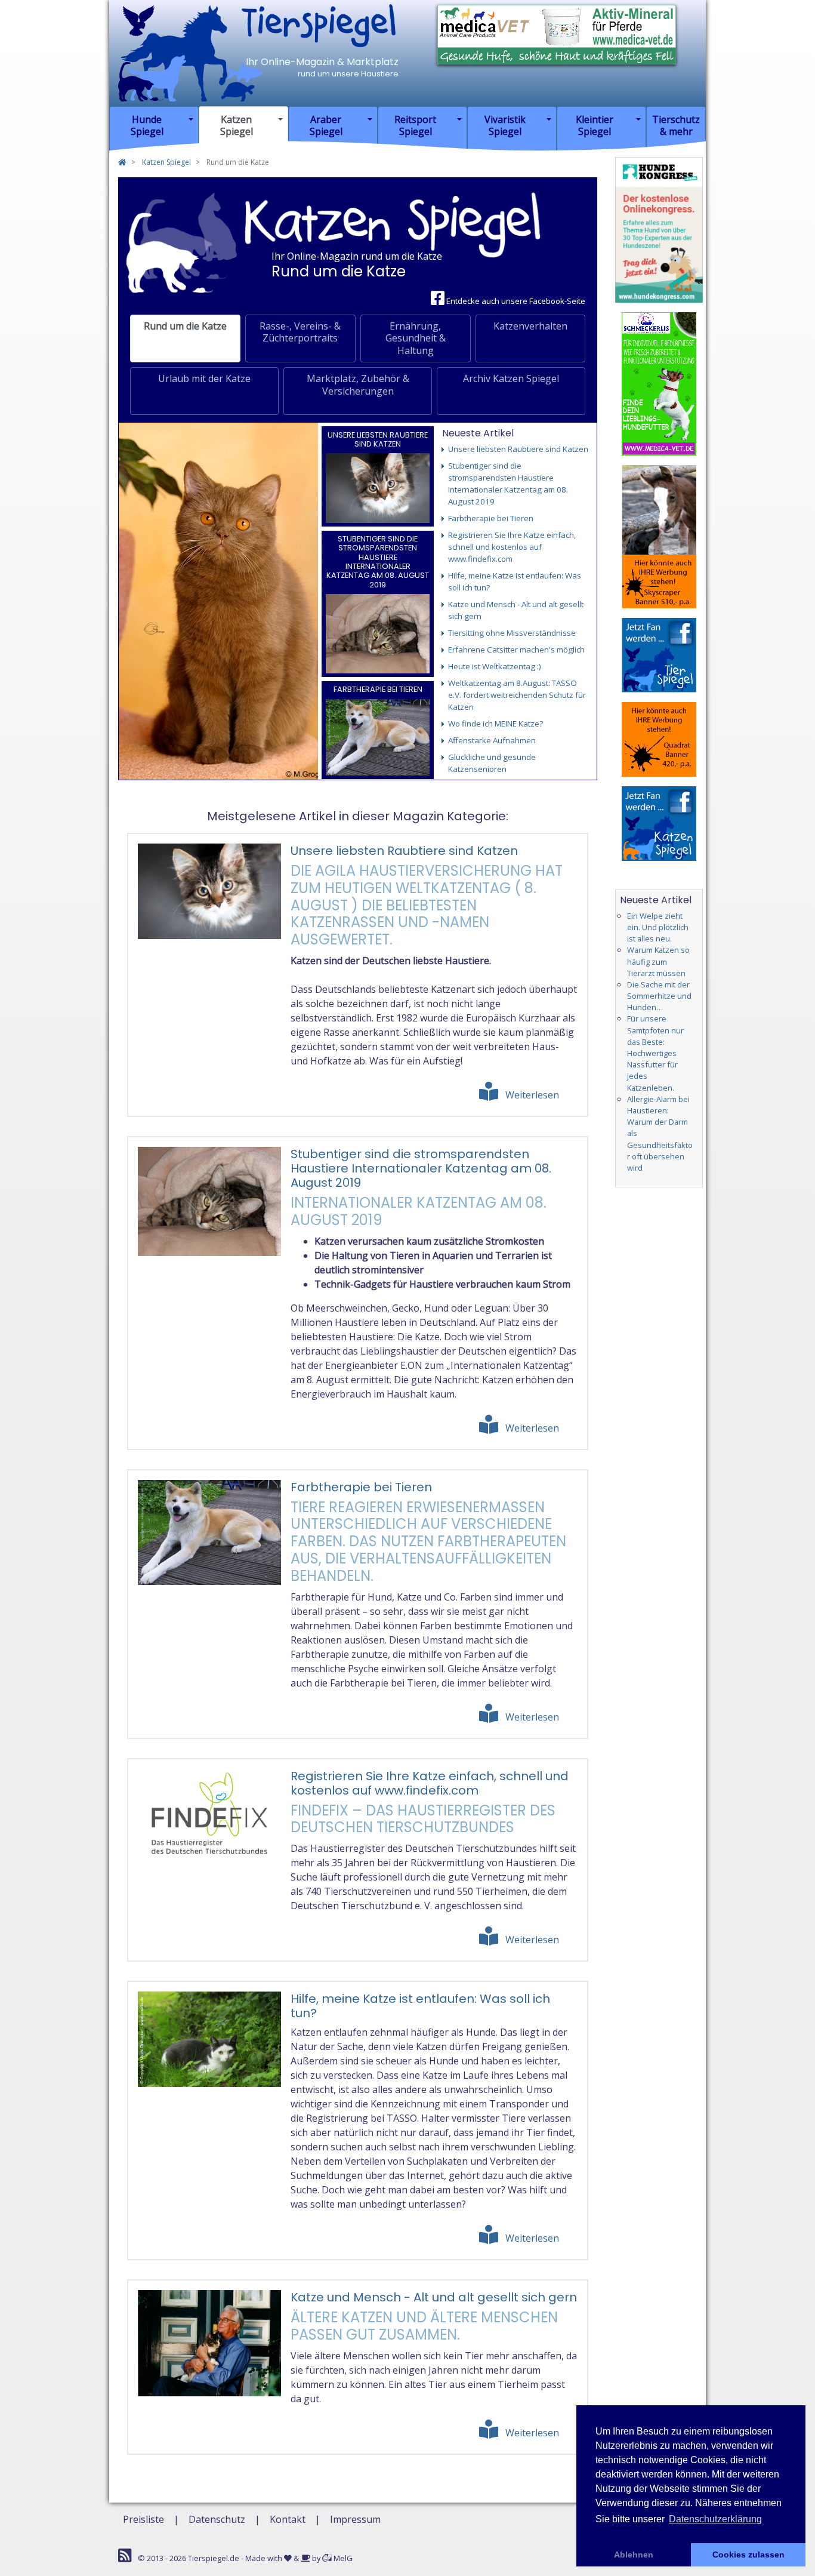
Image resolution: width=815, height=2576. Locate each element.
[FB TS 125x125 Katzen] (659, 823)
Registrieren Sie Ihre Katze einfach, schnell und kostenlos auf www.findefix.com (430, 1783)
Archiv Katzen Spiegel (511, 378)
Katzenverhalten (530, 326)
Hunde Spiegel (147, 125)
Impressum (355, 2519)
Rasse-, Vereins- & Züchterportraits (300, 332)
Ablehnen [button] (634, 2555)
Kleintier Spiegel (595, 125)
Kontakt (288, 2519)
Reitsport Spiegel (415, 125)
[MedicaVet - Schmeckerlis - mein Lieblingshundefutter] (659, 383)
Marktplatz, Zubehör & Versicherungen (358, 385)
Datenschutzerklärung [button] (715, 2519)
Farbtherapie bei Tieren (378, 689)
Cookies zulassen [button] (748, 2555)
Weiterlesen (532, 1095)
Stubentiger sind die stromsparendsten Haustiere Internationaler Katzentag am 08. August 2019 (378, 562)
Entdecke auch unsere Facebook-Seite (515, 301)
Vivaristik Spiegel (505, 125)
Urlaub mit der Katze (204, 378)
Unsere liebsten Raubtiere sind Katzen (378, 439)
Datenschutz (217, 2519)
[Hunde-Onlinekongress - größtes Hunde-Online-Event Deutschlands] (659, 229)
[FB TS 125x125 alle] (659, 654)
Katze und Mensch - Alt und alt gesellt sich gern (434, 2297)
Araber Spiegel (326, 125)
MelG (342, 2558)
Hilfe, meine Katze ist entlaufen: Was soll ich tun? (420, 2006)
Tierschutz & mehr (676, 125)
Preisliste (143, 2519)
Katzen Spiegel (237, 125)
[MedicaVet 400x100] (557, 33)
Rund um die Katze (185, 326)
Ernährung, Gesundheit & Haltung (416, 338)
